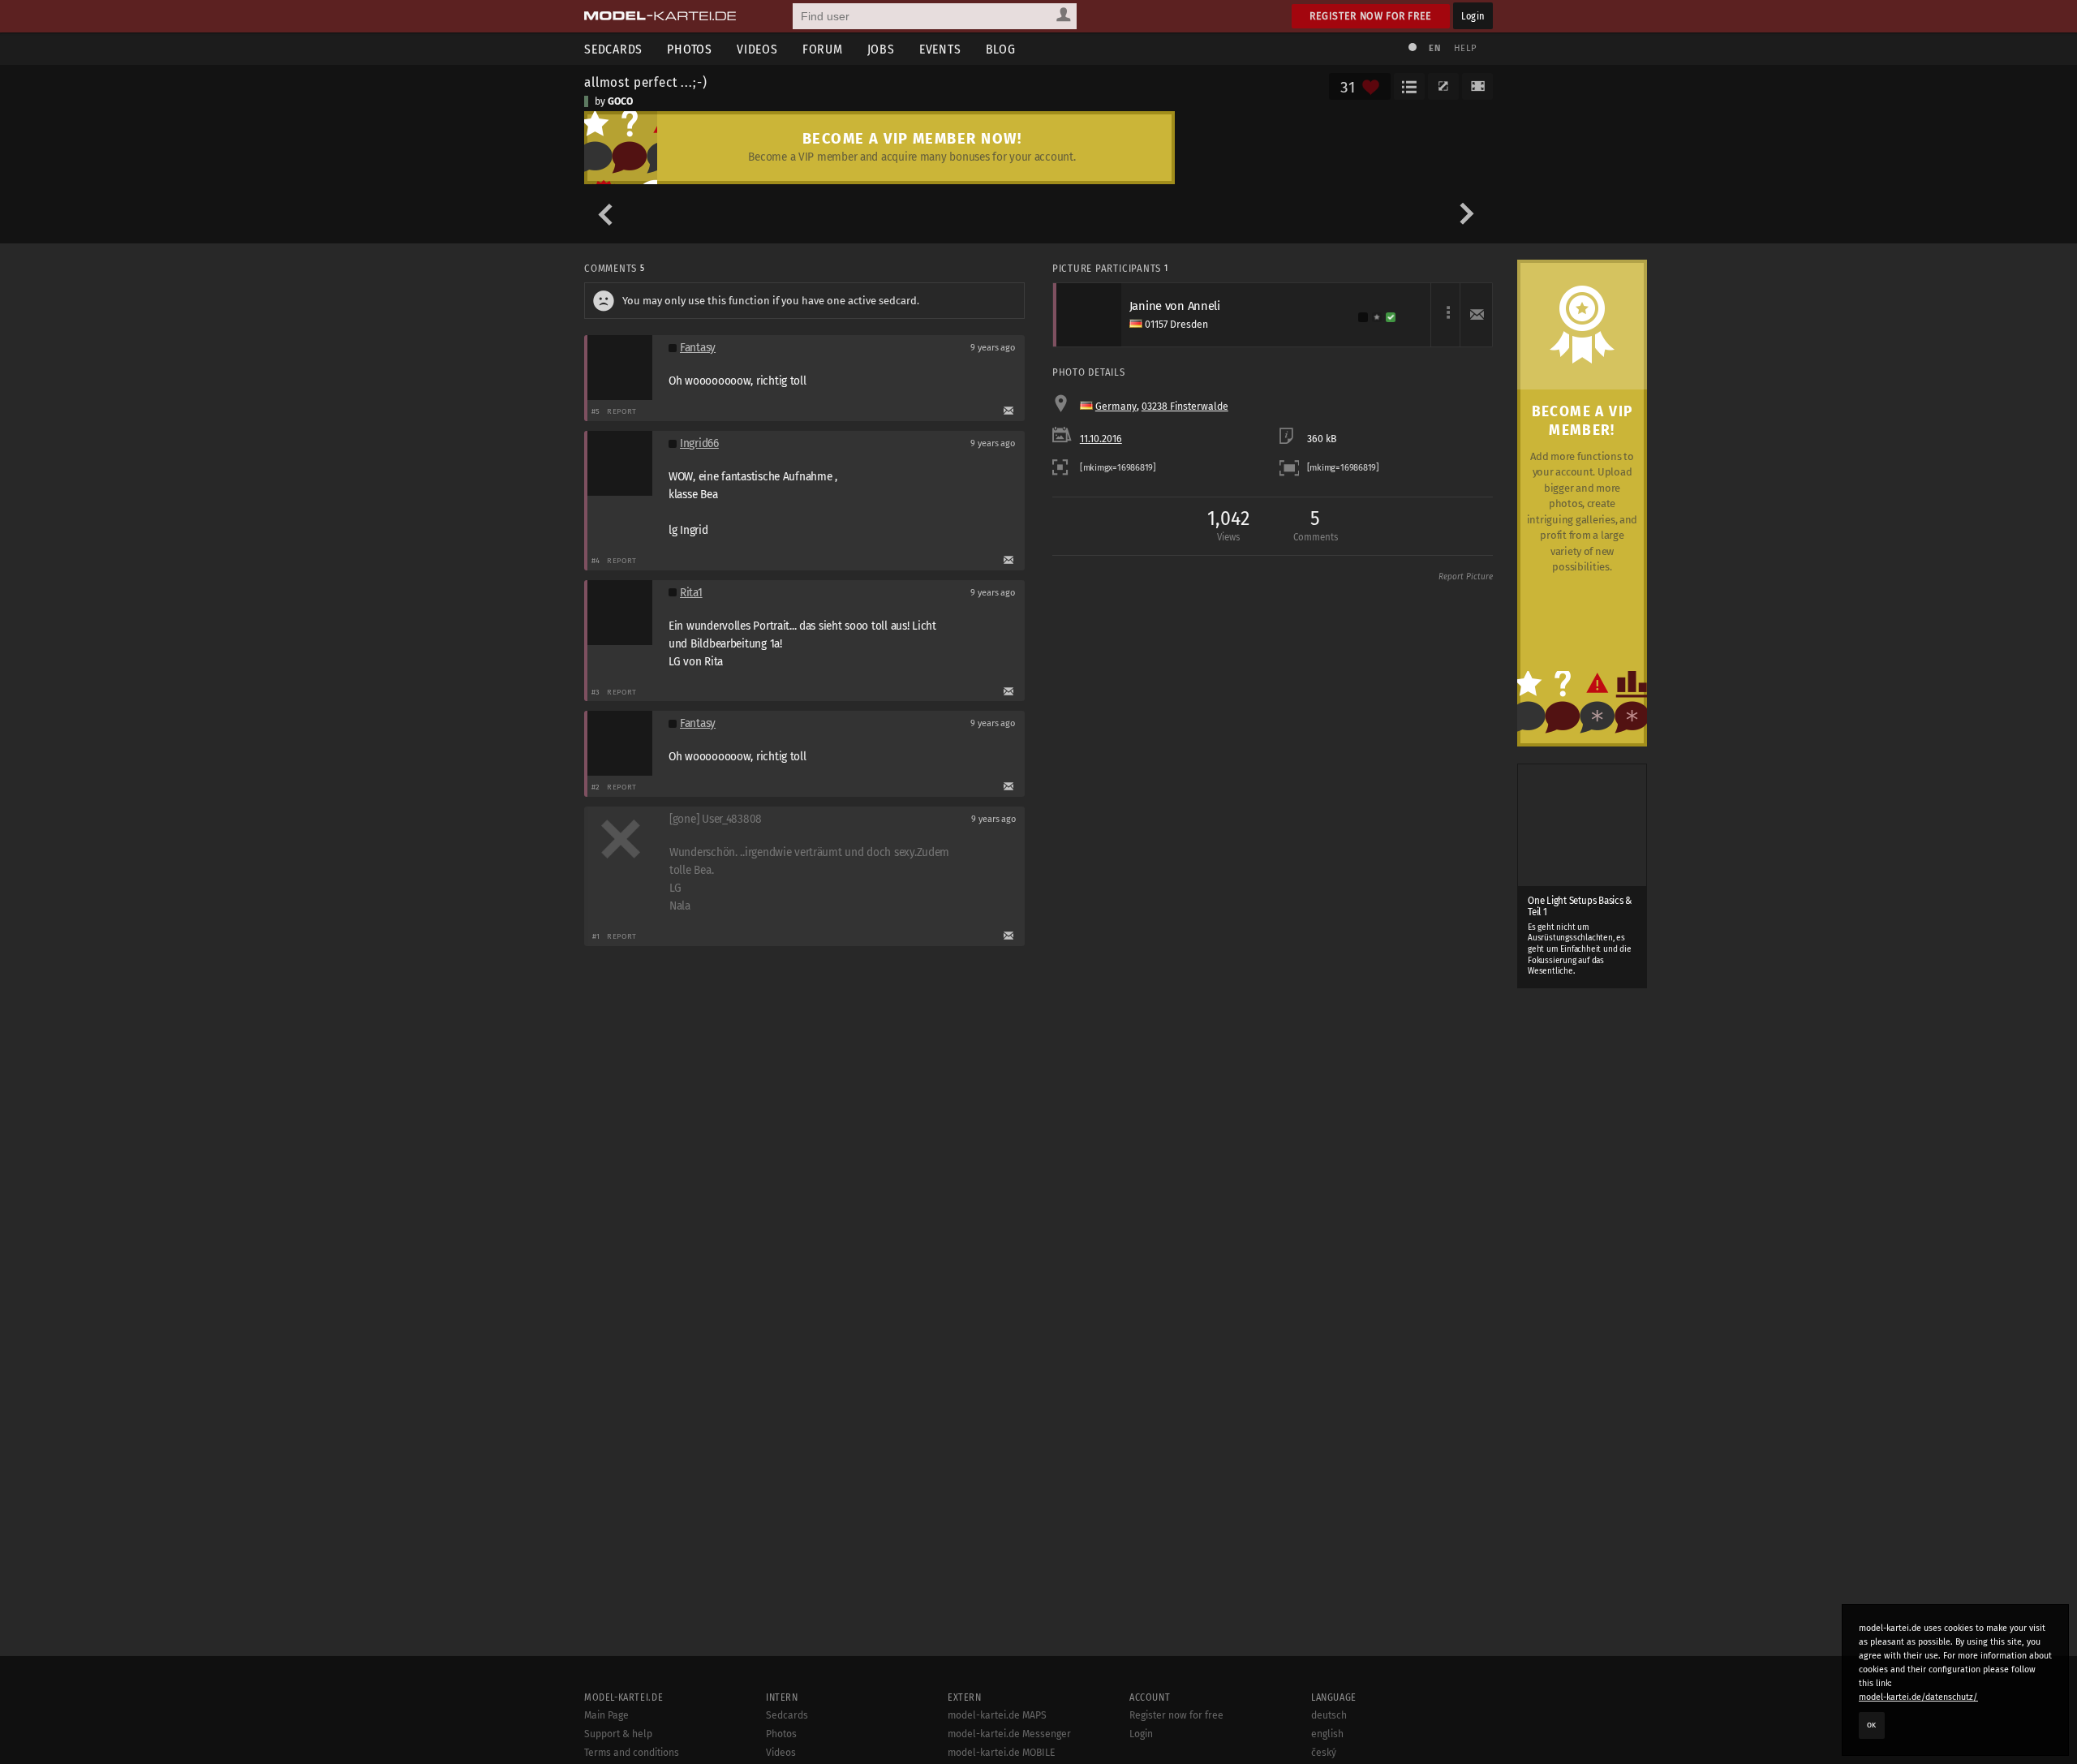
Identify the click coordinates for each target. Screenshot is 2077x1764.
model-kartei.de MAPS (997, 1715)
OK (1872, 1725)
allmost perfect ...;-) (645, 82)
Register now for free (1371, 16)
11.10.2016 (1101, 439)
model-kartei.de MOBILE (1002, 1753)
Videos (757, 49)
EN (1434, 48)
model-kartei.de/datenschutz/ (1918, 1697)
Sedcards (613, 49)
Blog (1001, 49)
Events (940, 49)
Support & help (618, 1734)
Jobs (881, 49)
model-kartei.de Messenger (1009, 1734)
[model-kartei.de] (660, 16)
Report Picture (1466, 577)
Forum (823, 49)
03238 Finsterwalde (1185, 407)
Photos (690, 49)
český (1324, 1753)
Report (622, 411)
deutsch (1329, 1715)
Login (1473, 16)
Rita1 (691, 593)
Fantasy (698, 348)
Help (1465, 48)
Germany (1116, 407)
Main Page (606, 1715)
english (1327, 1734)
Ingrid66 (699, 443)
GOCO (620, 101)
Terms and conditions (632, 1753)
